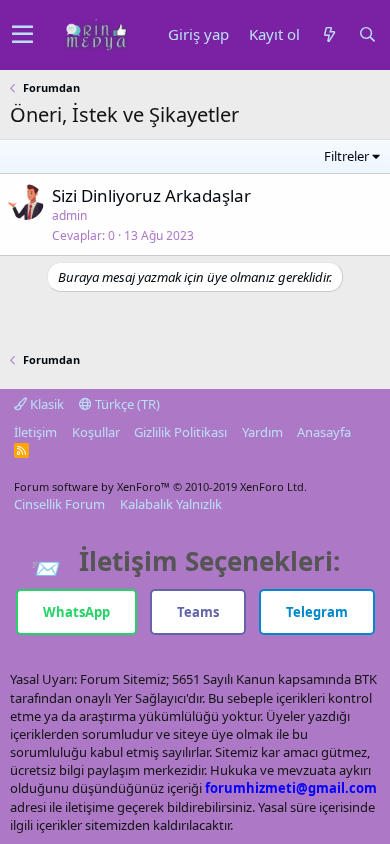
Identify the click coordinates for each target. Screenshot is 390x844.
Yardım (262, 432)
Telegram (317, 612)
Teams (198, 612)
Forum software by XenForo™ (160, 486)
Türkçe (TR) (126, 404)
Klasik (45, 404)
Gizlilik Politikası (180, 432)
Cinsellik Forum (59, 504)
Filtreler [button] (346, 156)
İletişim (35, 432)
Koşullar (96, 432)
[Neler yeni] (329, 34)
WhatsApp (76, 612)
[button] (22, 35)
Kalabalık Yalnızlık (171, 504)
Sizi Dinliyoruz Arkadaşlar (151, 195)
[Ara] (367, 34)
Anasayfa (324, 432)
